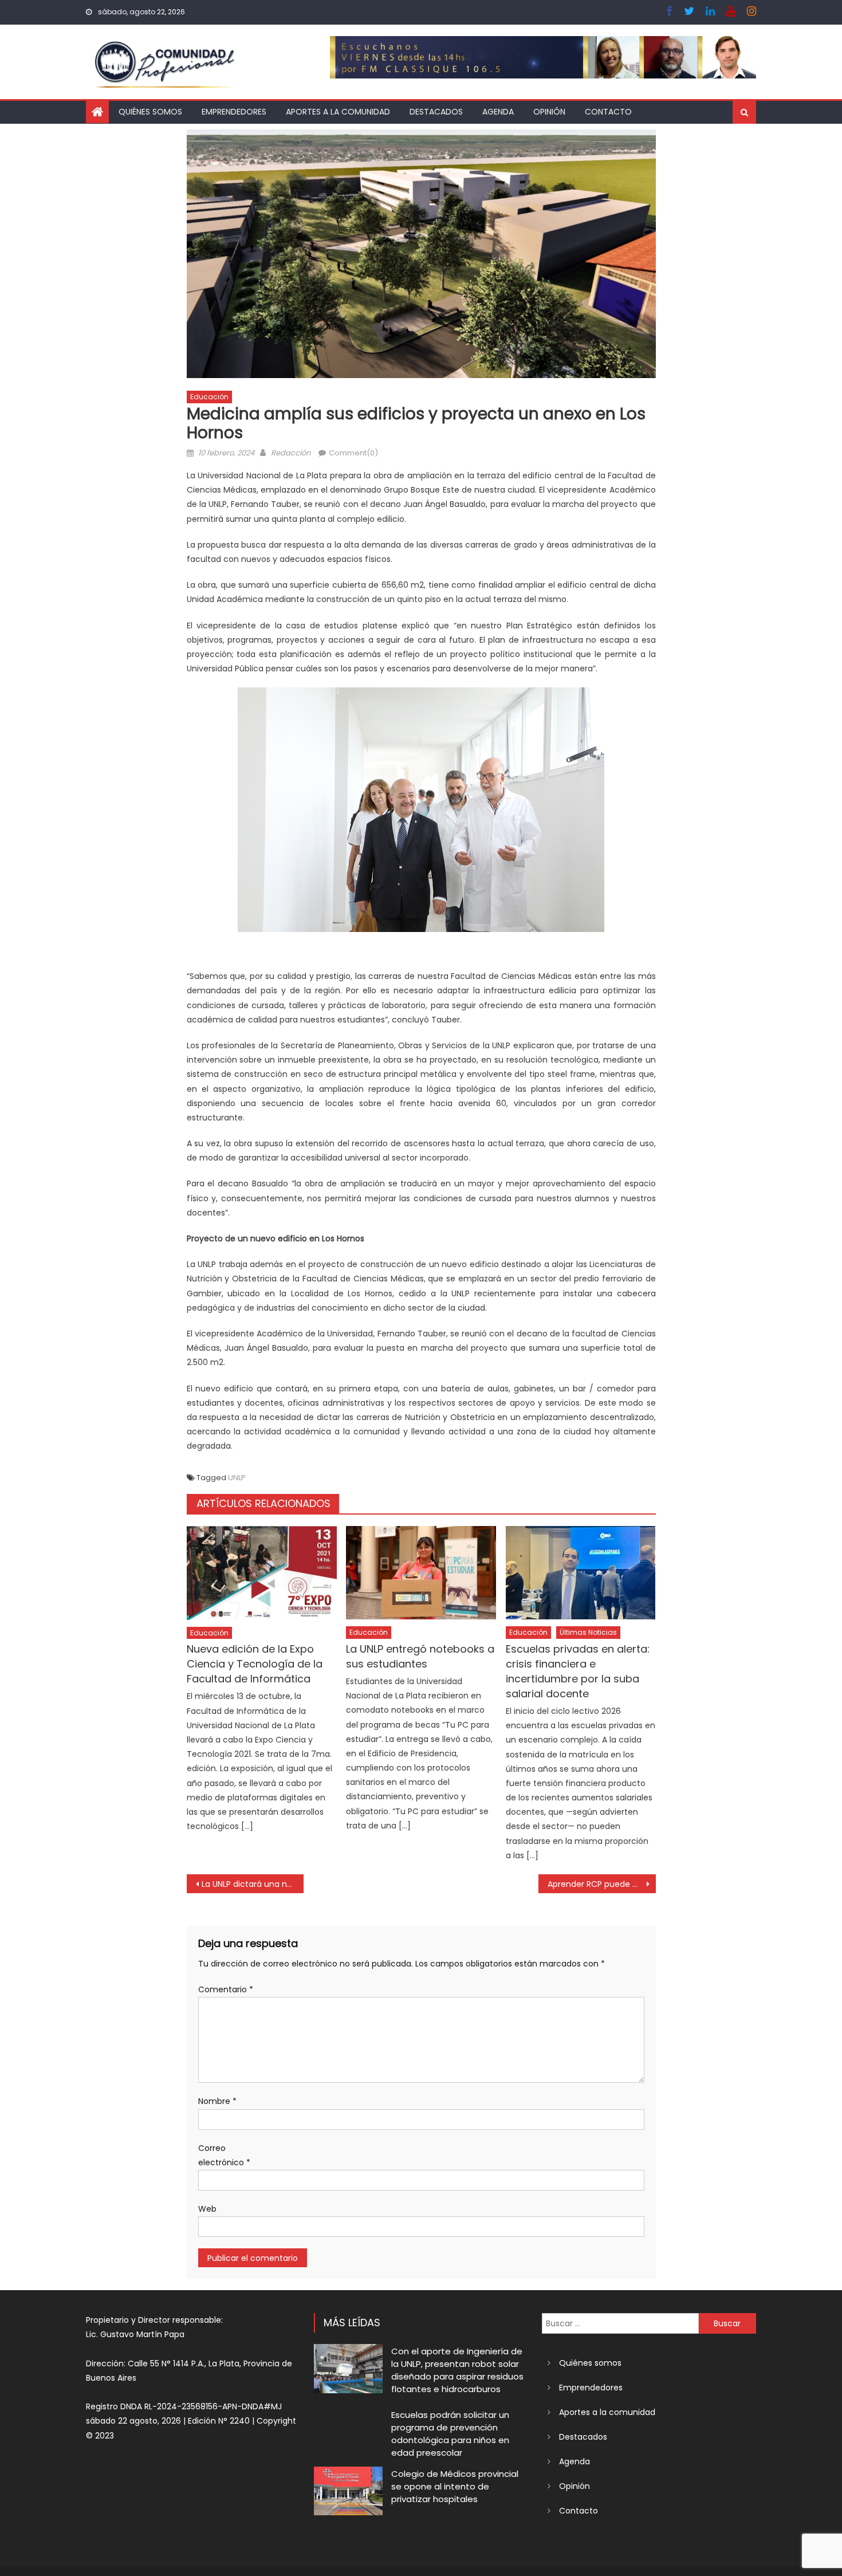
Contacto (608, 112)
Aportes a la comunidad (338, 112)
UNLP (237, 1478)
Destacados (436, 112)
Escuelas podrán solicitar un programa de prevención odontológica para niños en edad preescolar (450, 2434)
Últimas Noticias (588, 1632)
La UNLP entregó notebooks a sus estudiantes (420, 1656)
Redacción (291, 453)
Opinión (549, 112)
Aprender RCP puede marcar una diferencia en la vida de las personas (602, 1884)
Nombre (217, 2101)
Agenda (498, 112)
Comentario (226, 1989)
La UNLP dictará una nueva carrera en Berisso (253, 1884)
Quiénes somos (150, 112)
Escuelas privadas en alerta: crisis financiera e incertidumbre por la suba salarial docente (578, 1671)
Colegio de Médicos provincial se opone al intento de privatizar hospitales (455, 2486)
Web (207, 2209)
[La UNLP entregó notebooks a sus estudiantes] (421, 1573)
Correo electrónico (224, 2155)
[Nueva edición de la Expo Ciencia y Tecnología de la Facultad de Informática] (262, 1573)
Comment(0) (353, 453)
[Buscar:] (620, 2323)
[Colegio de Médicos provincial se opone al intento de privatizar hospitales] (348, 2491)
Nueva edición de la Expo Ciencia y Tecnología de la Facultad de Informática (255, 1664)
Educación (209, 397)
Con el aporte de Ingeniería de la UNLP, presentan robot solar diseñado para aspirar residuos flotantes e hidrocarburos (457, 2370)
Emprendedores (234, 112)
